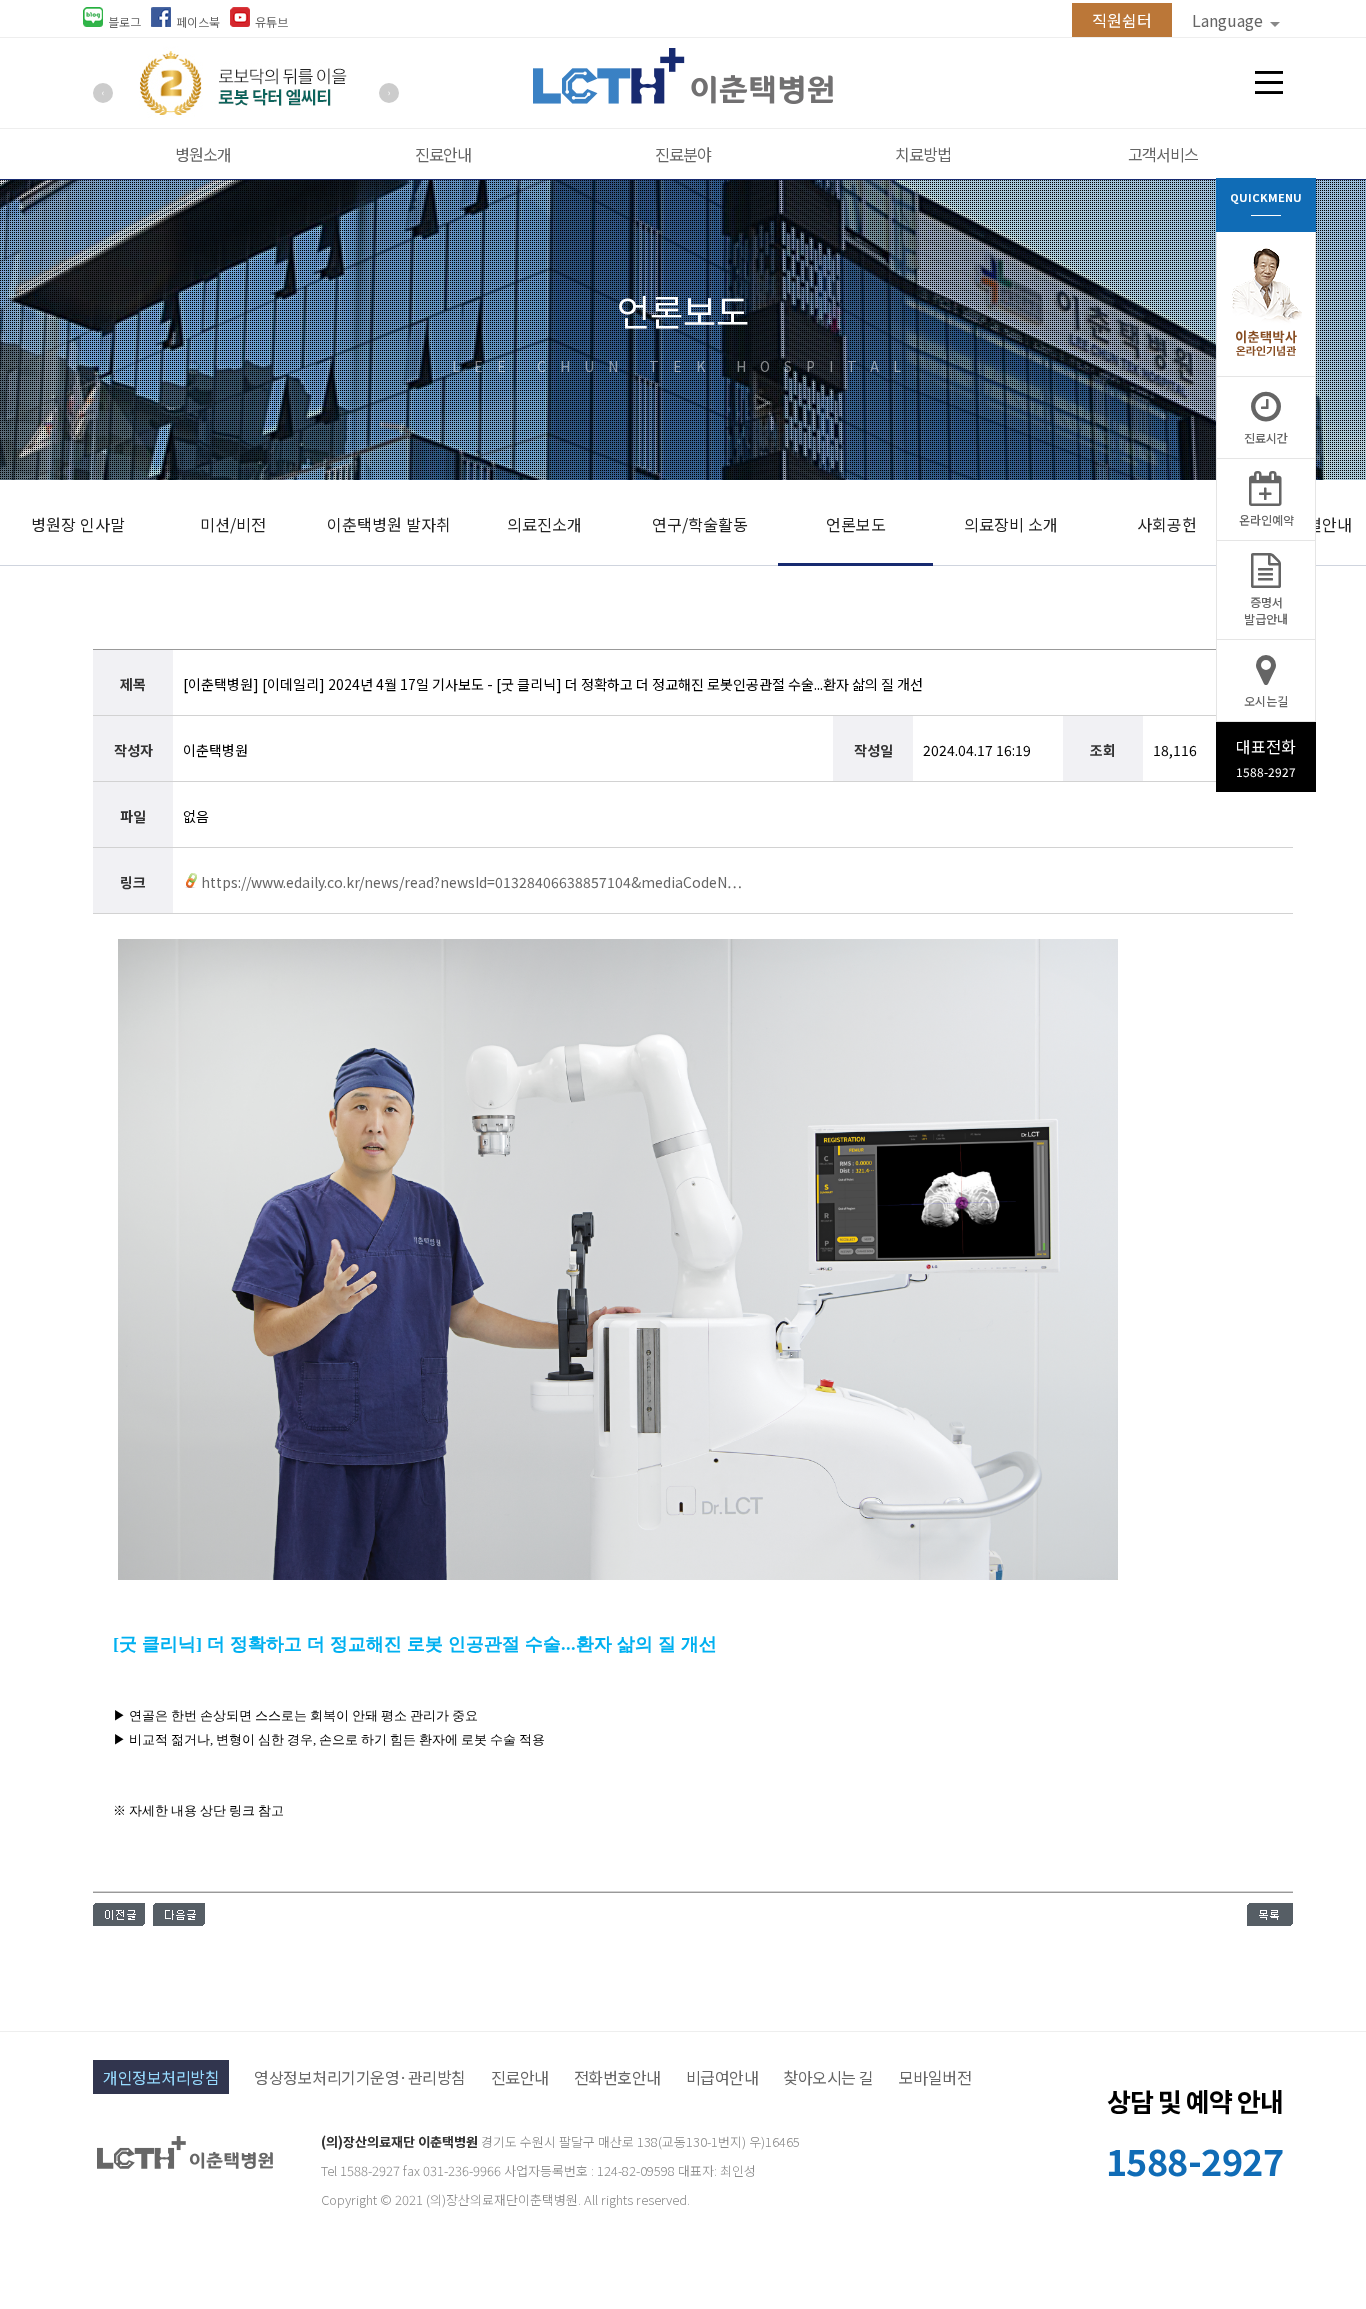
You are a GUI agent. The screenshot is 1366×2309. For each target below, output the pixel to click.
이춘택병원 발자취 (389, 524)
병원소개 (203, 154)
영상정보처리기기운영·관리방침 (360, 2077)
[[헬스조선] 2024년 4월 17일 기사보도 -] (179, 1919)
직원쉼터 (1122, 20)
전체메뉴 (1269, 83)
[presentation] (103, 93)
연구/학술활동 (700, 524)
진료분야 (683, 154)
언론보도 (856, 524)
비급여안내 (722, 2077)
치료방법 (923, 154)
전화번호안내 (617, 2077)
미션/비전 (233, 524)
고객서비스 (1163, 154)
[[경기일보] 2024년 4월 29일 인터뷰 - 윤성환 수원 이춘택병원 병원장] (119, 1919)
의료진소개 (544, 524)
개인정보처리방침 (161, 2077)
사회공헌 (1167, 524)
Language (1229, 20)
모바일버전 (935, 2077)
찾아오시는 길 (828, 2077)
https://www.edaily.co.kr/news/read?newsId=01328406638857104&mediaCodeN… (471, 882)
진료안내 (443, 154)
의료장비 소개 (1011, 524)
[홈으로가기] (683, 97)
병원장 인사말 (78, 524)
